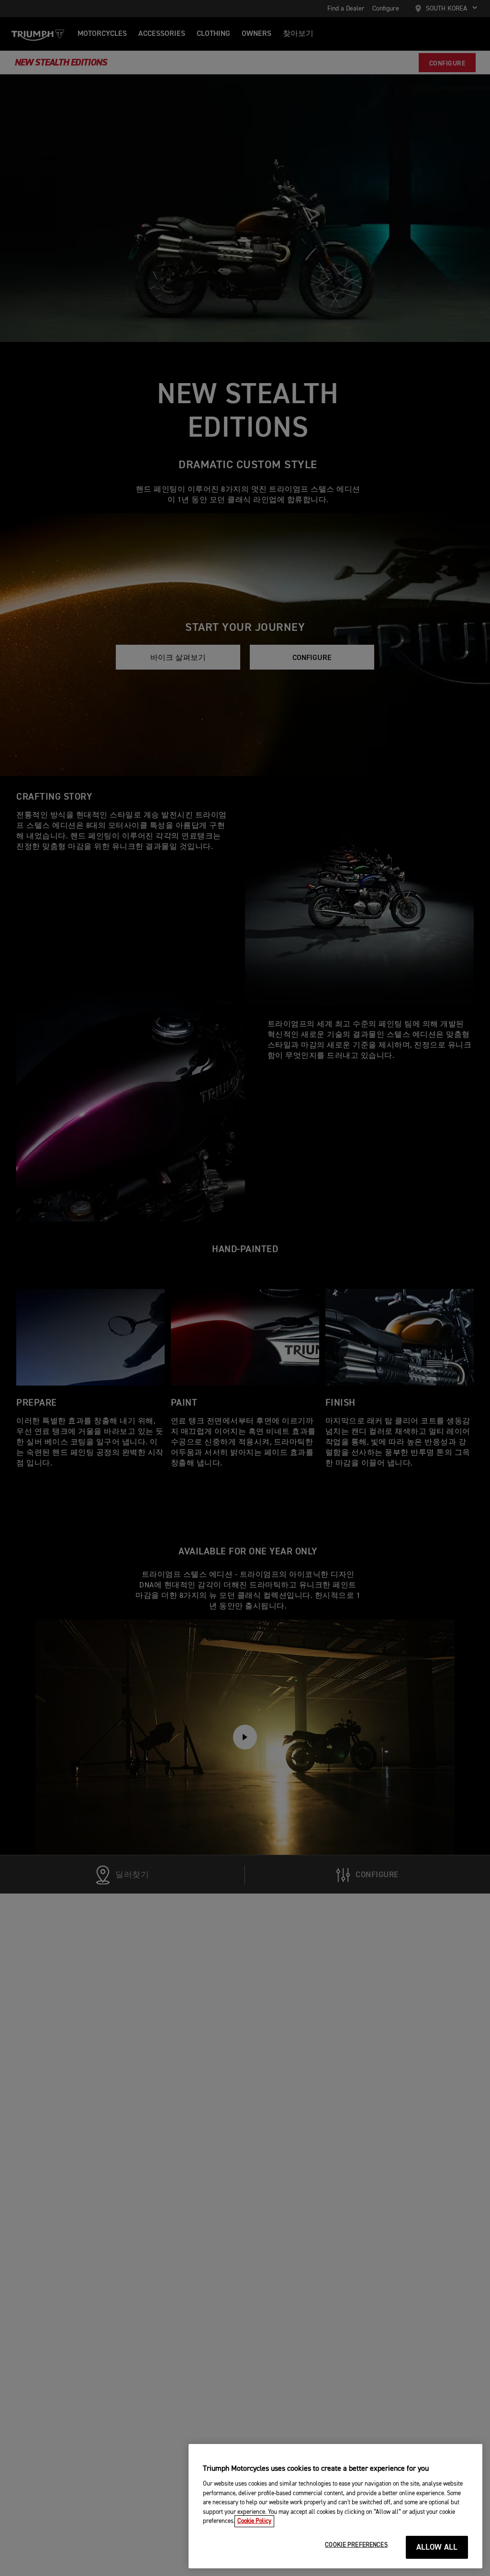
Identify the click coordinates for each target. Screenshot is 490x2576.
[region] (335, 2506)
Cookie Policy (254, 2521)
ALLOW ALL (437, 2548)
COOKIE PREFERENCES (356, 2545)
